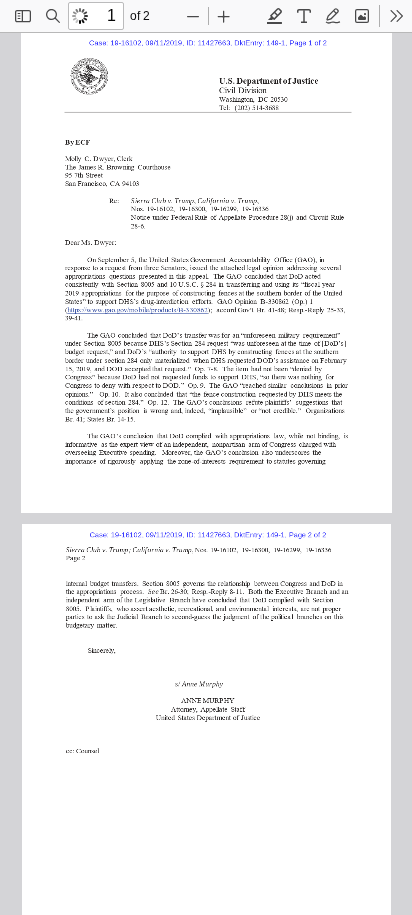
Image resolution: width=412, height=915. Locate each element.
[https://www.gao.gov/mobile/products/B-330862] (139, 308)
